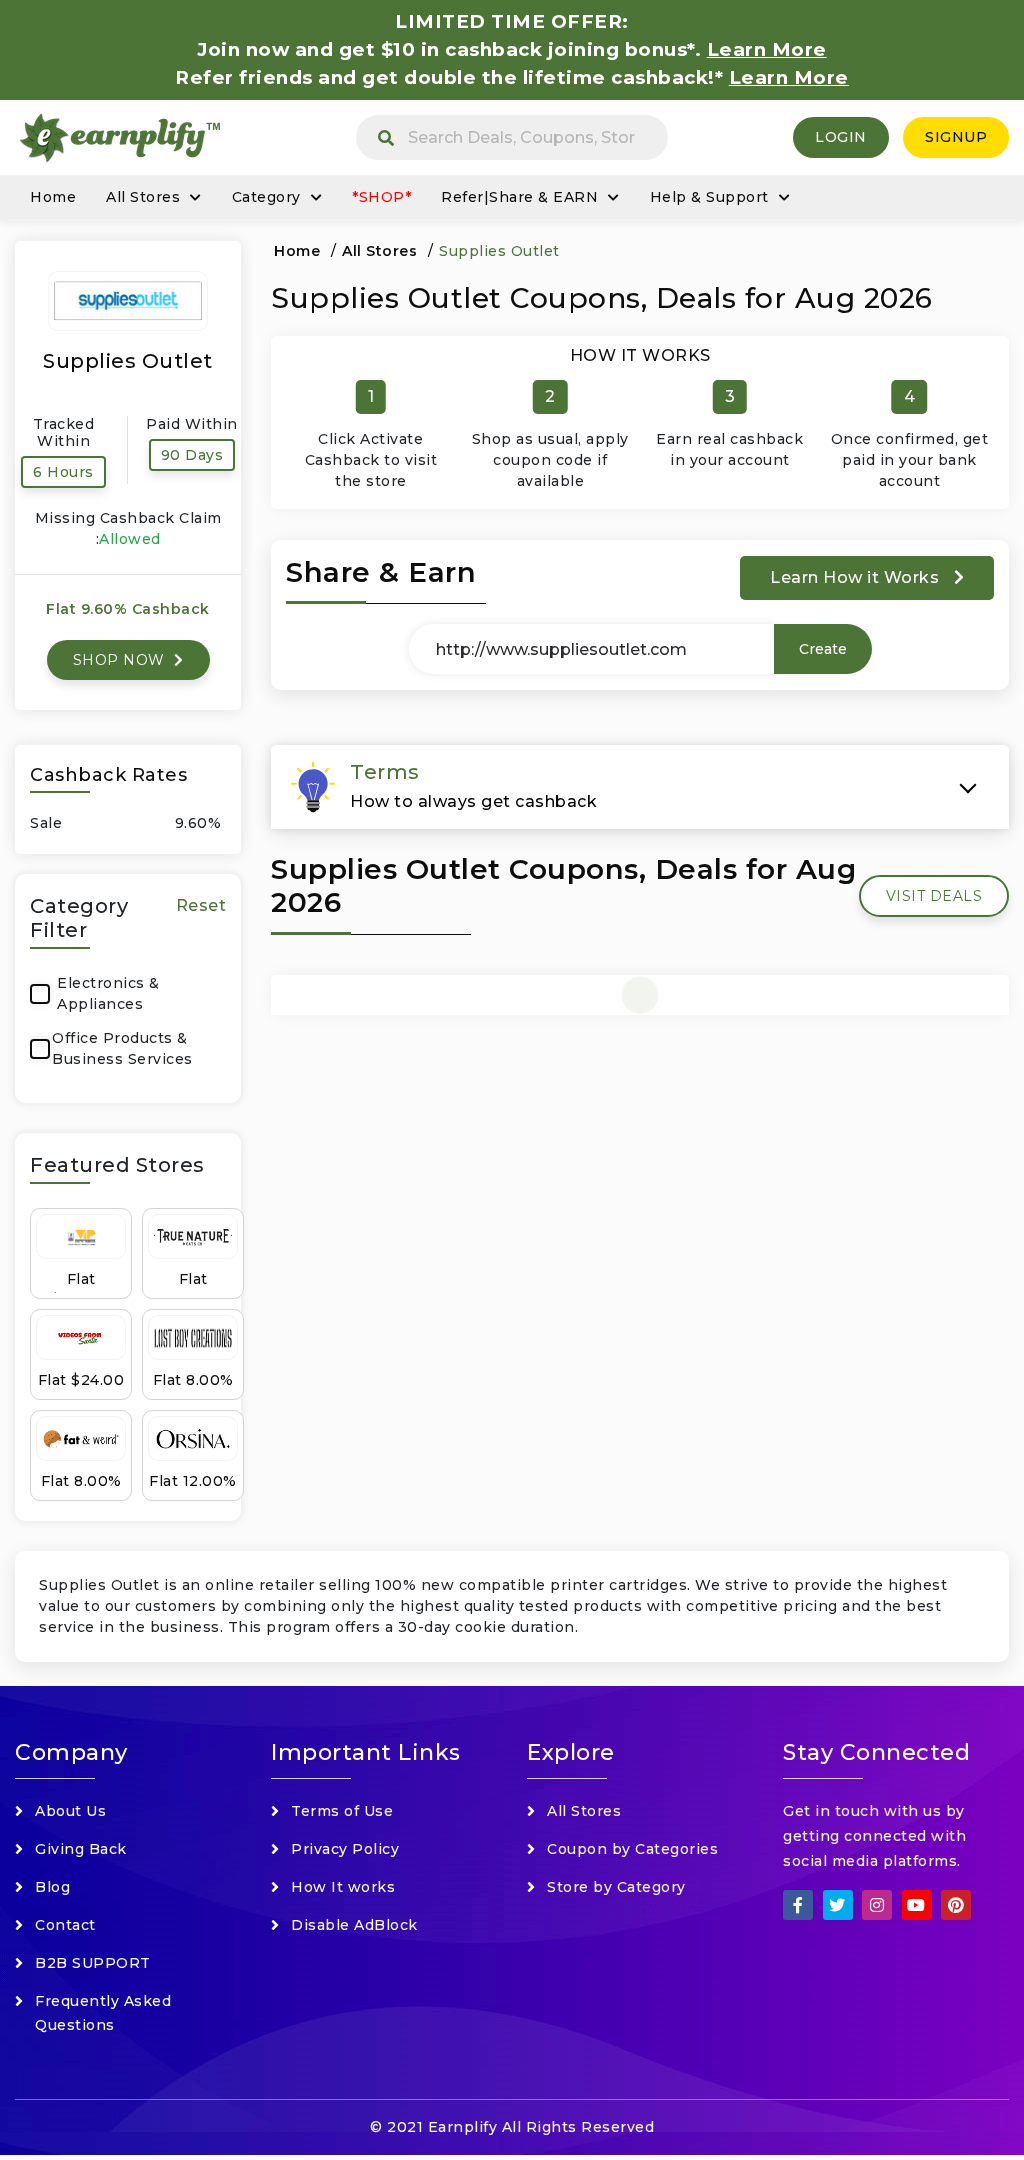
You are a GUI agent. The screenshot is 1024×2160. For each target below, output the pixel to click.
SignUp (956, 137)
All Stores (143, 197)
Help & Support (709, 197)
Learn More (789, 77)
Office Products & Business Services (122, 1048)
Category (266, 197)
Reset (201, 905)
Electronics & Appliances (108, 993)
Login (841, 137)
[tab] (640, 787)
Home (53, 197)
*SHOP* (381, 197)
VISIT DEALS (934, 896)
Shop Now (121, 660)
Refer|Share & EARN (519, 197)
